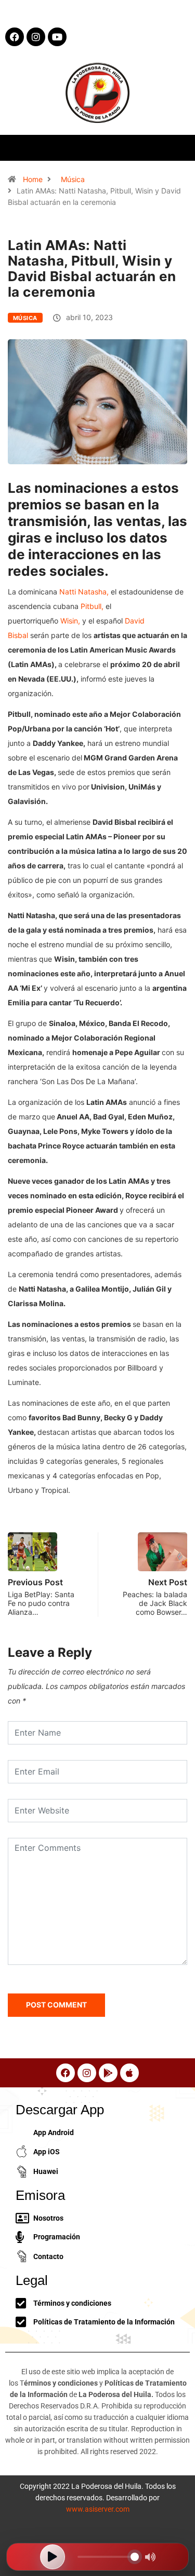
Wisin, (70, 621)
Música (73, 179)
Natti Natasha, (84, 592)
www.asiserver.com (98, 2509)
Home (33, 179)
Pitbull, (92, 606)
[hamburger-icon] (178, 148)
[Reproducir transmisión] (53, 2557)
